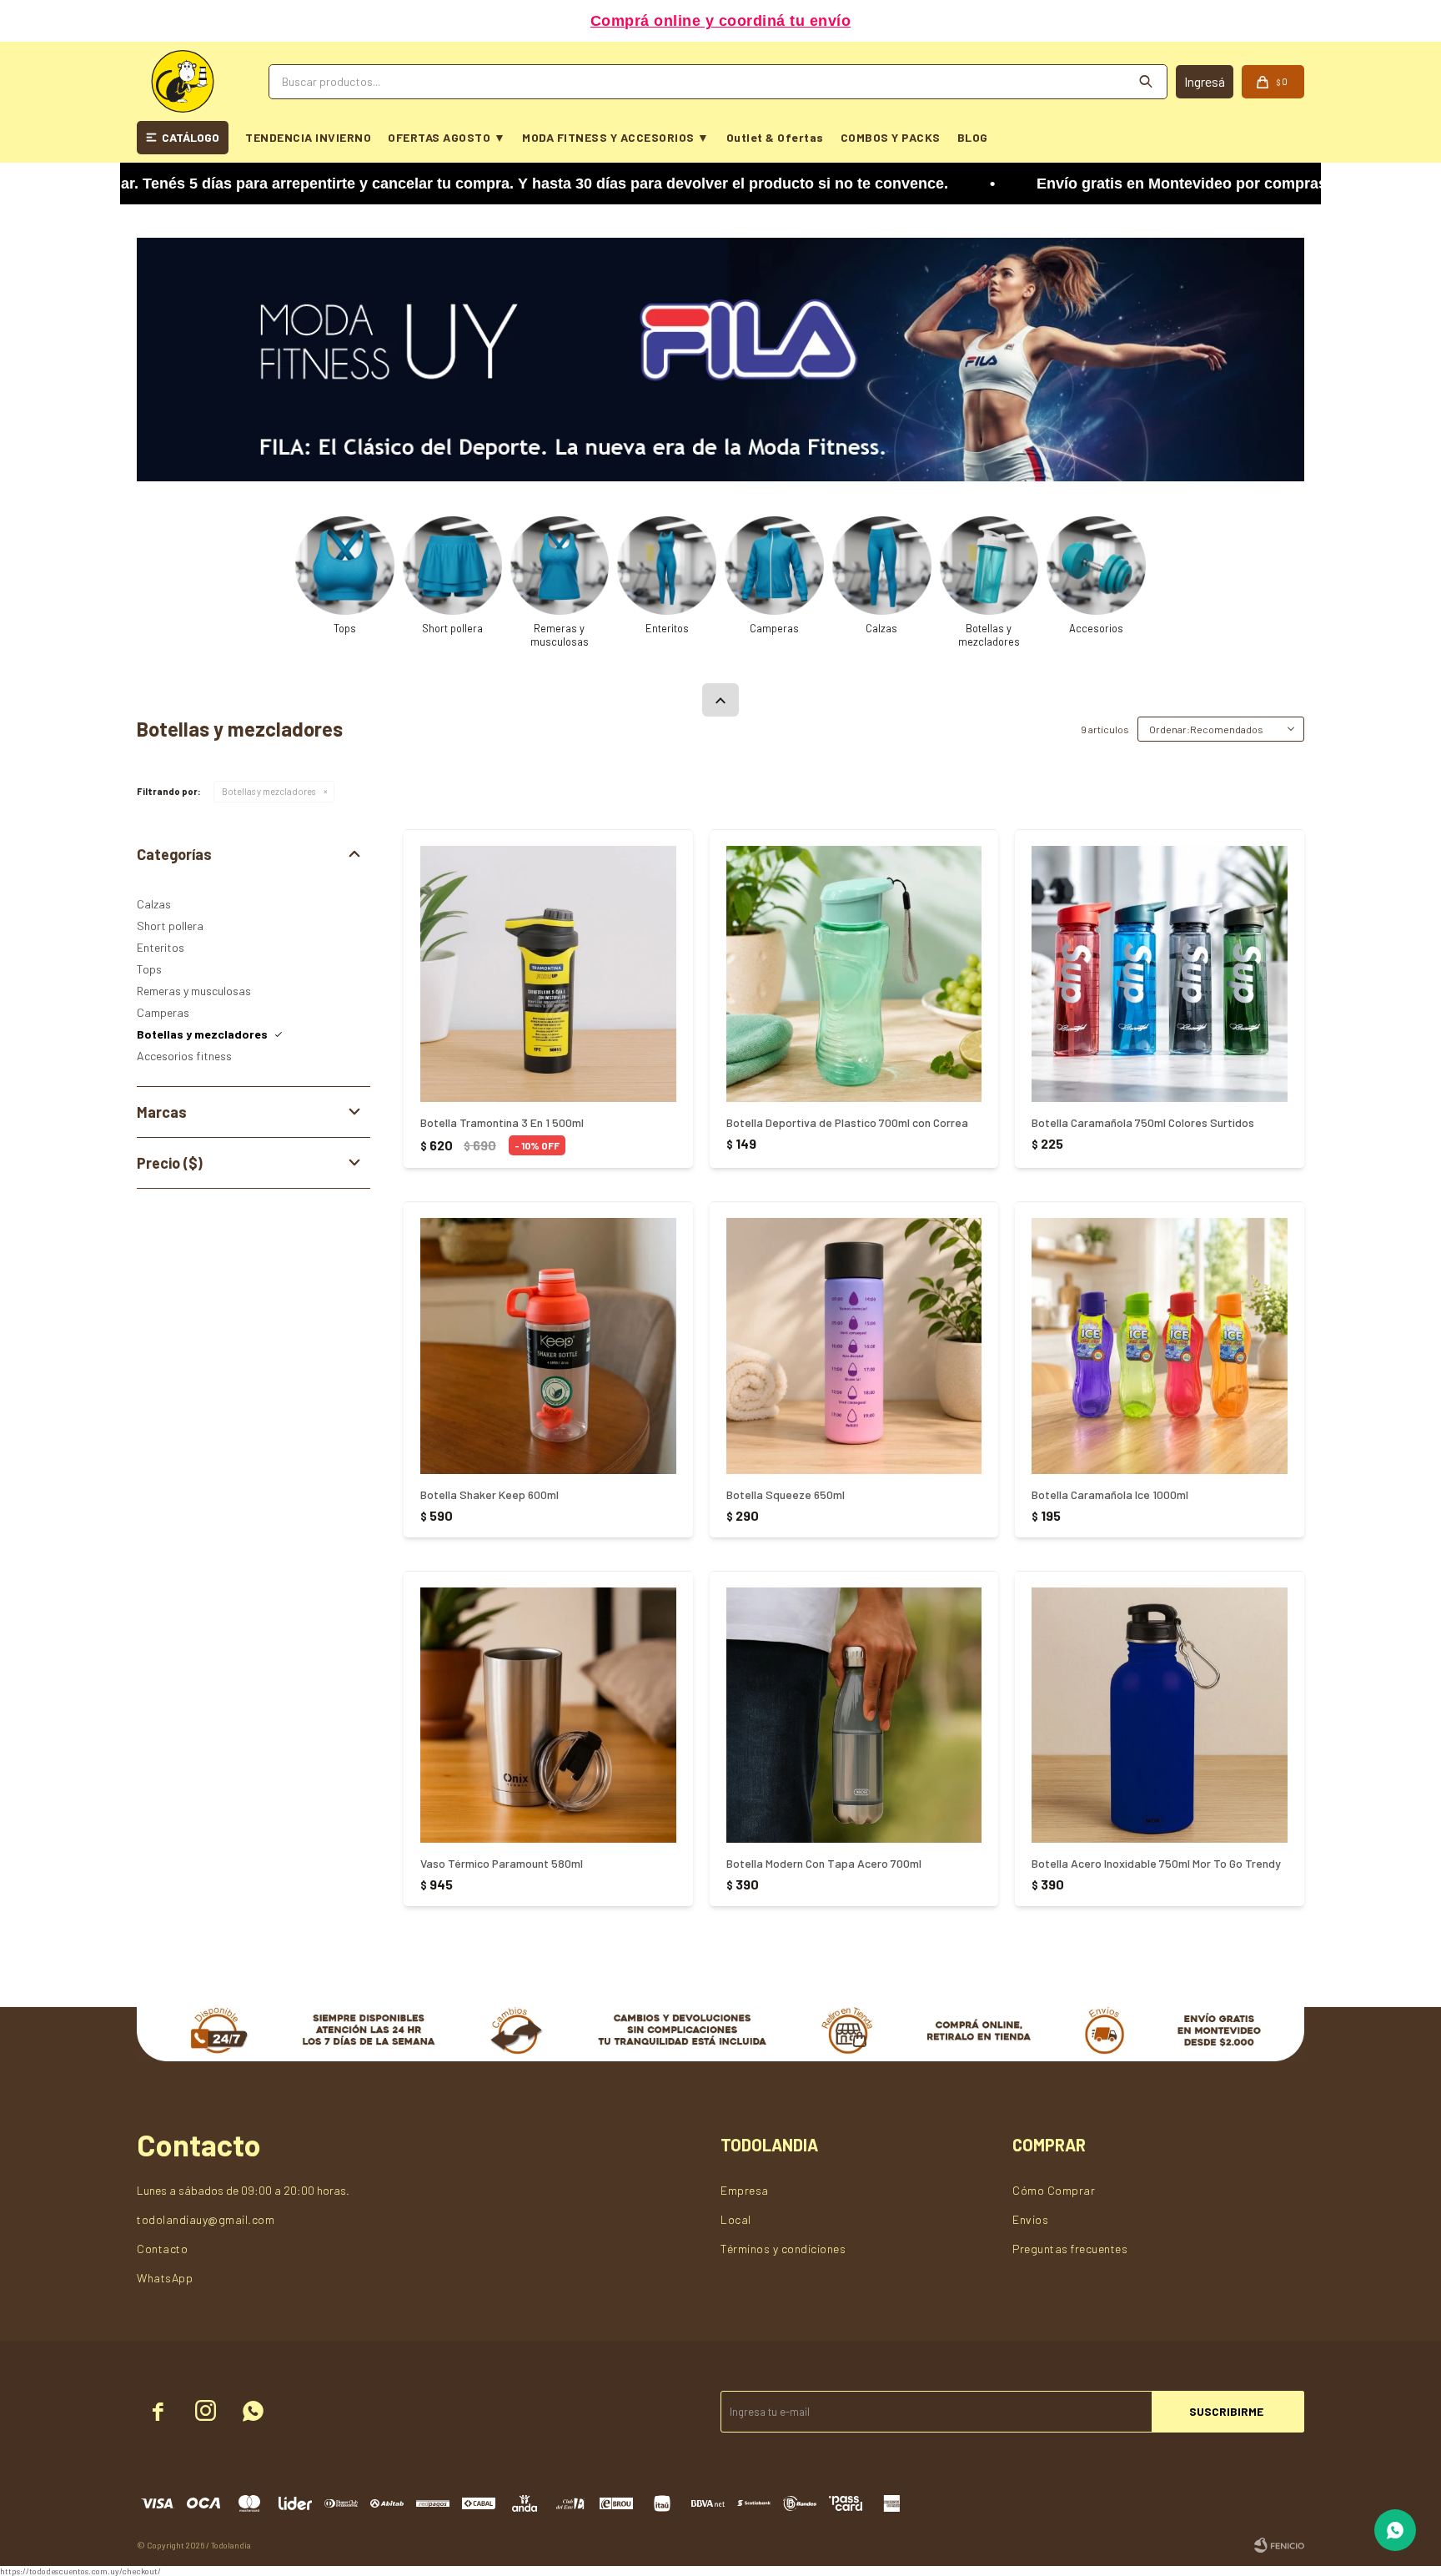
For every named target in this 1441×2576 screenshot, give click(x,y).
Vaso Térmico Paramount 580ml (502, 1863)
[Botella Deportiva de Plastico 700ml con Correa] (854, 974)
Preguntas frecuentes (1070, 2249)
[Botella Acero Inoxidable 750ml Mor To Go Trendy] (1160, 1716)
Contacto (162, 2249)
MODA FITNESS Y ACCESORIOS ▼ (616, 137)
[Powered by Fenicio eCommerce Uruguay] (1279, 2545)
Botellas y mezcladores (269, 791)
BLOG (973, 137)
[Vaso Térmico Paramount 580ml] (548, 1716)
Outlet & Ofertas (775, 137)
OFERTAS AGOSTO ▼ (447, 137)
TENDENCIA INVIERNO (308, 137)
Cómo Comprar (1054, 2190)
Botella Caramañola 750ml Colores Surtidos (1143, 1122)
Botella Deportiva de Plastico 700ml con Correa (847, 1122)
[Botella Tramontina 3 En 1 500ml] (548, 974)
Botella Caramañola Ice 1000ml (1110, 1494)
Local (736, 2219)
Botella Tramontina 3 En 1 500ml (502, 1122)
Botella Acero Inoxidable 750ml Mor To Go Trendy (1156, 1863)
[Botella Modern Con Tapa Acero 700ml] (854, 1716)
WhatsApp (165, 2278)
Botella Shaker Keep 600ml (490, 1494)
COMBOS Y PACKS (891, 137)
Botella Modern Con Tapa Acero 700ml (824, 1863)
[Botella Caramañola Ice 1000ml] (1160, 1346)
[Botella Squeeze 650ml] (854, 1346)
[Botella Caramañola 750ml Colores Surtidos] (1160, 974)
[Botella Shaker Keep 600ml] (548, 1346)
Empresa (745, 2190)
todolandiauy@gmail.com (206, 2219)
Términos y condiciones (783, 2249)
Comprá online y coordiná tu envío (721, 21)
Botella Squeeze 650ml (786, 1494)
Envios (1030, 2219)
